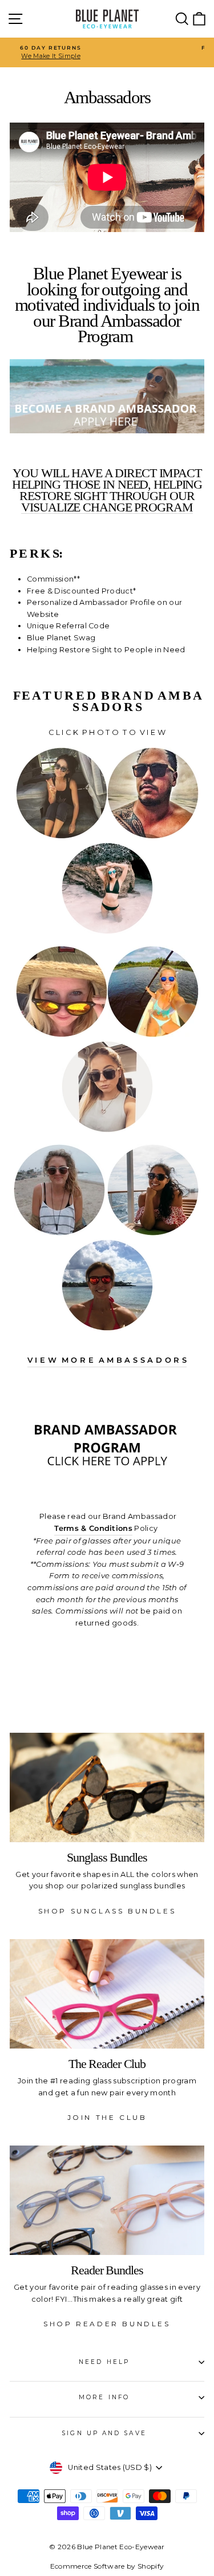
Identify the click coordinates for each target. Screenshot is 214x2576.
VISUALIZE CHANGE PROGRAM (107, 508)
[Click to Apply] (107, 396)
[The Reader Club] (107, 1994)
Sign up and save (104, 2433)
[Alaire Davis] (107, 931)
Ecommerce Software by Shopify (107, 2566)
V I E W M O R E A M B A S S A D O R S (107, 1360)
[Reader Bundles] (107, 2200)
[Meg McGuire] (62, 1035)
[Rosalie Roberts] (59, 1233)
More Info (104, 2397)
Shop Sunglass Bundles (107, 1911)
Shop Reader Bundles (107, 2324)
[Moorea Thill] (153, 1233)
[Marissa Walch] (153, 1035)
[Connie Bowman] (107, 1328)
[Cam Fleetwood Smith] (153, 836)
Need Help (104, 2362)
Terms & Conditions (93, 1528)
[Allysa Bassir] (62, 836)
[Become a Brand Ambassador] (107, 1471)
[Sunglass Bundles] (107, 1787)
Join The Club (107, 2117)
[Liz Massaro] (107, 1130)
